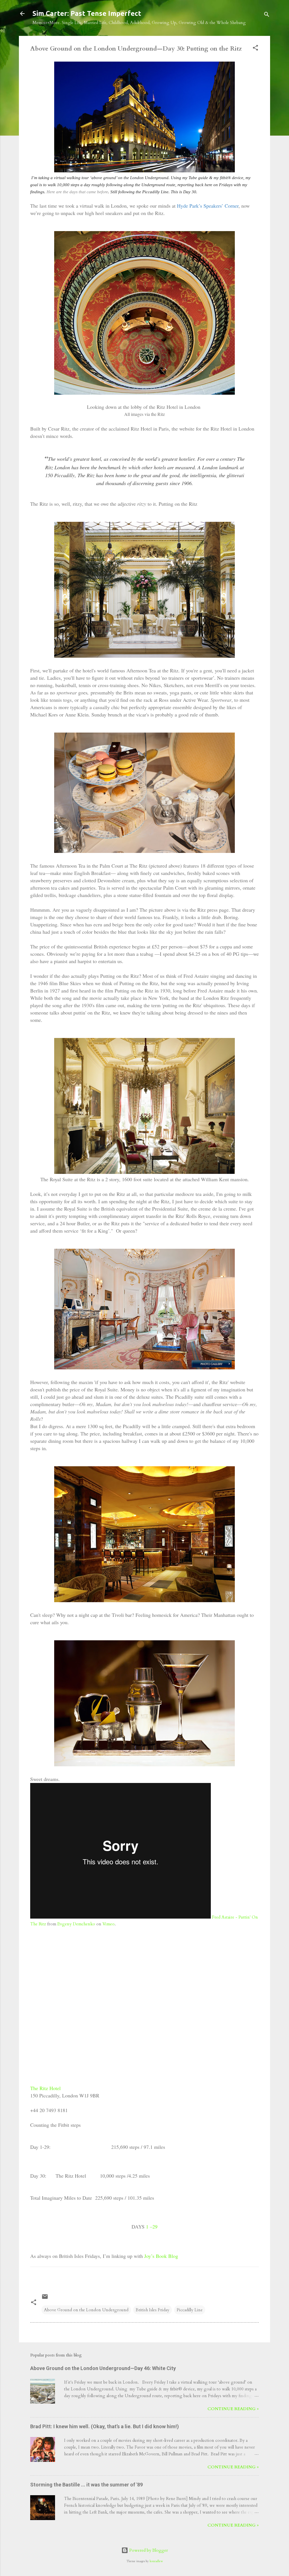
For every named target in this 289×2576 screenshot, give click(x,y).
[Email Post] (45, 2299)
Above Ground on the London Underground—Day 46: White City (103, 2368)
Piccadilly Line (190, 2310)
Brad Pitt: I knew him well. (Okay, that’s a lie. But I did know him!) (105, 2426)
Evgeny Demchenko (76, 1924)
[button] (255, 49)
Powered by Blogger (148, 2550)
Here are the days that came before (77, 192)
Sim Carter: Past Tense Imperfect (87, 13)
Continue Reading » (233, 2409)
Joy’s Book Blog (161, 2256)
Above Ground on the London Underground (86, 2310)
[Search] (267, 15)
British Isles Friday (153, 2310)
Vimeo (109, 1924)
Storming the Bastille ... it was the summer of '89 (87, 2485)
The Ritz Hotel (45, 2088)
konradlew (156, 2561)
